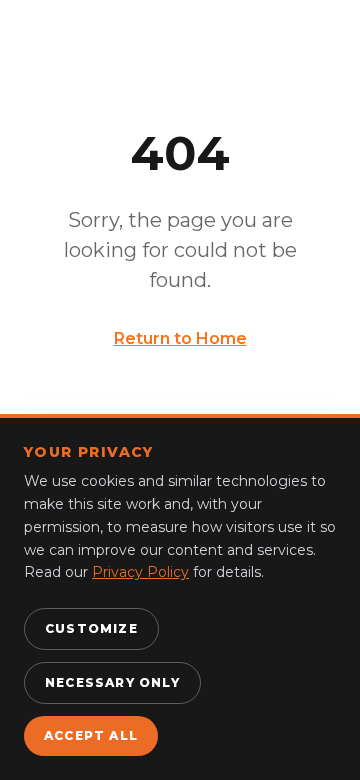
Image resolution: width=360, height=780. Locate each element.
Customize (91, 628)
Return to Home (180, 338)
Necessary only (112, 682)
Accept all (91, 735)
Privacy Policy (140, 572)
